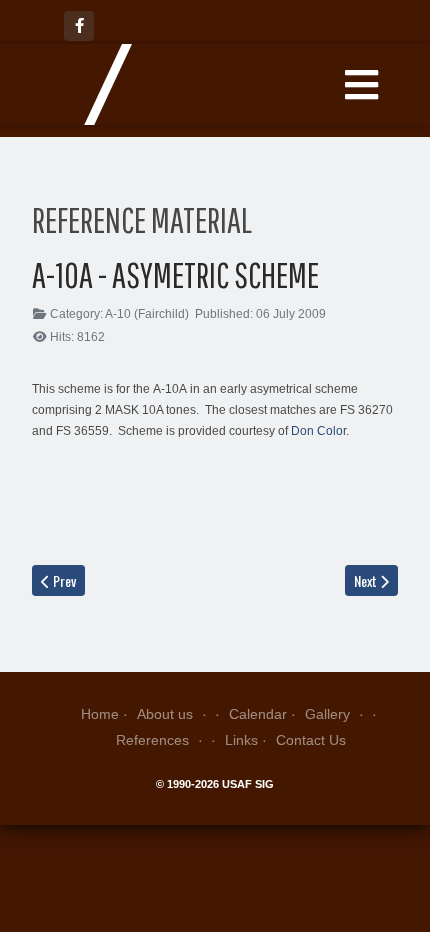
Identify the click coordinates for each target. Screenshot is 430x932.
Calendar (258, 714)
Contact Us (311, 740)
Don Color (318, 431)
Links (241, 740)
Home (100, 714)
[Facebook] (79, 26)
